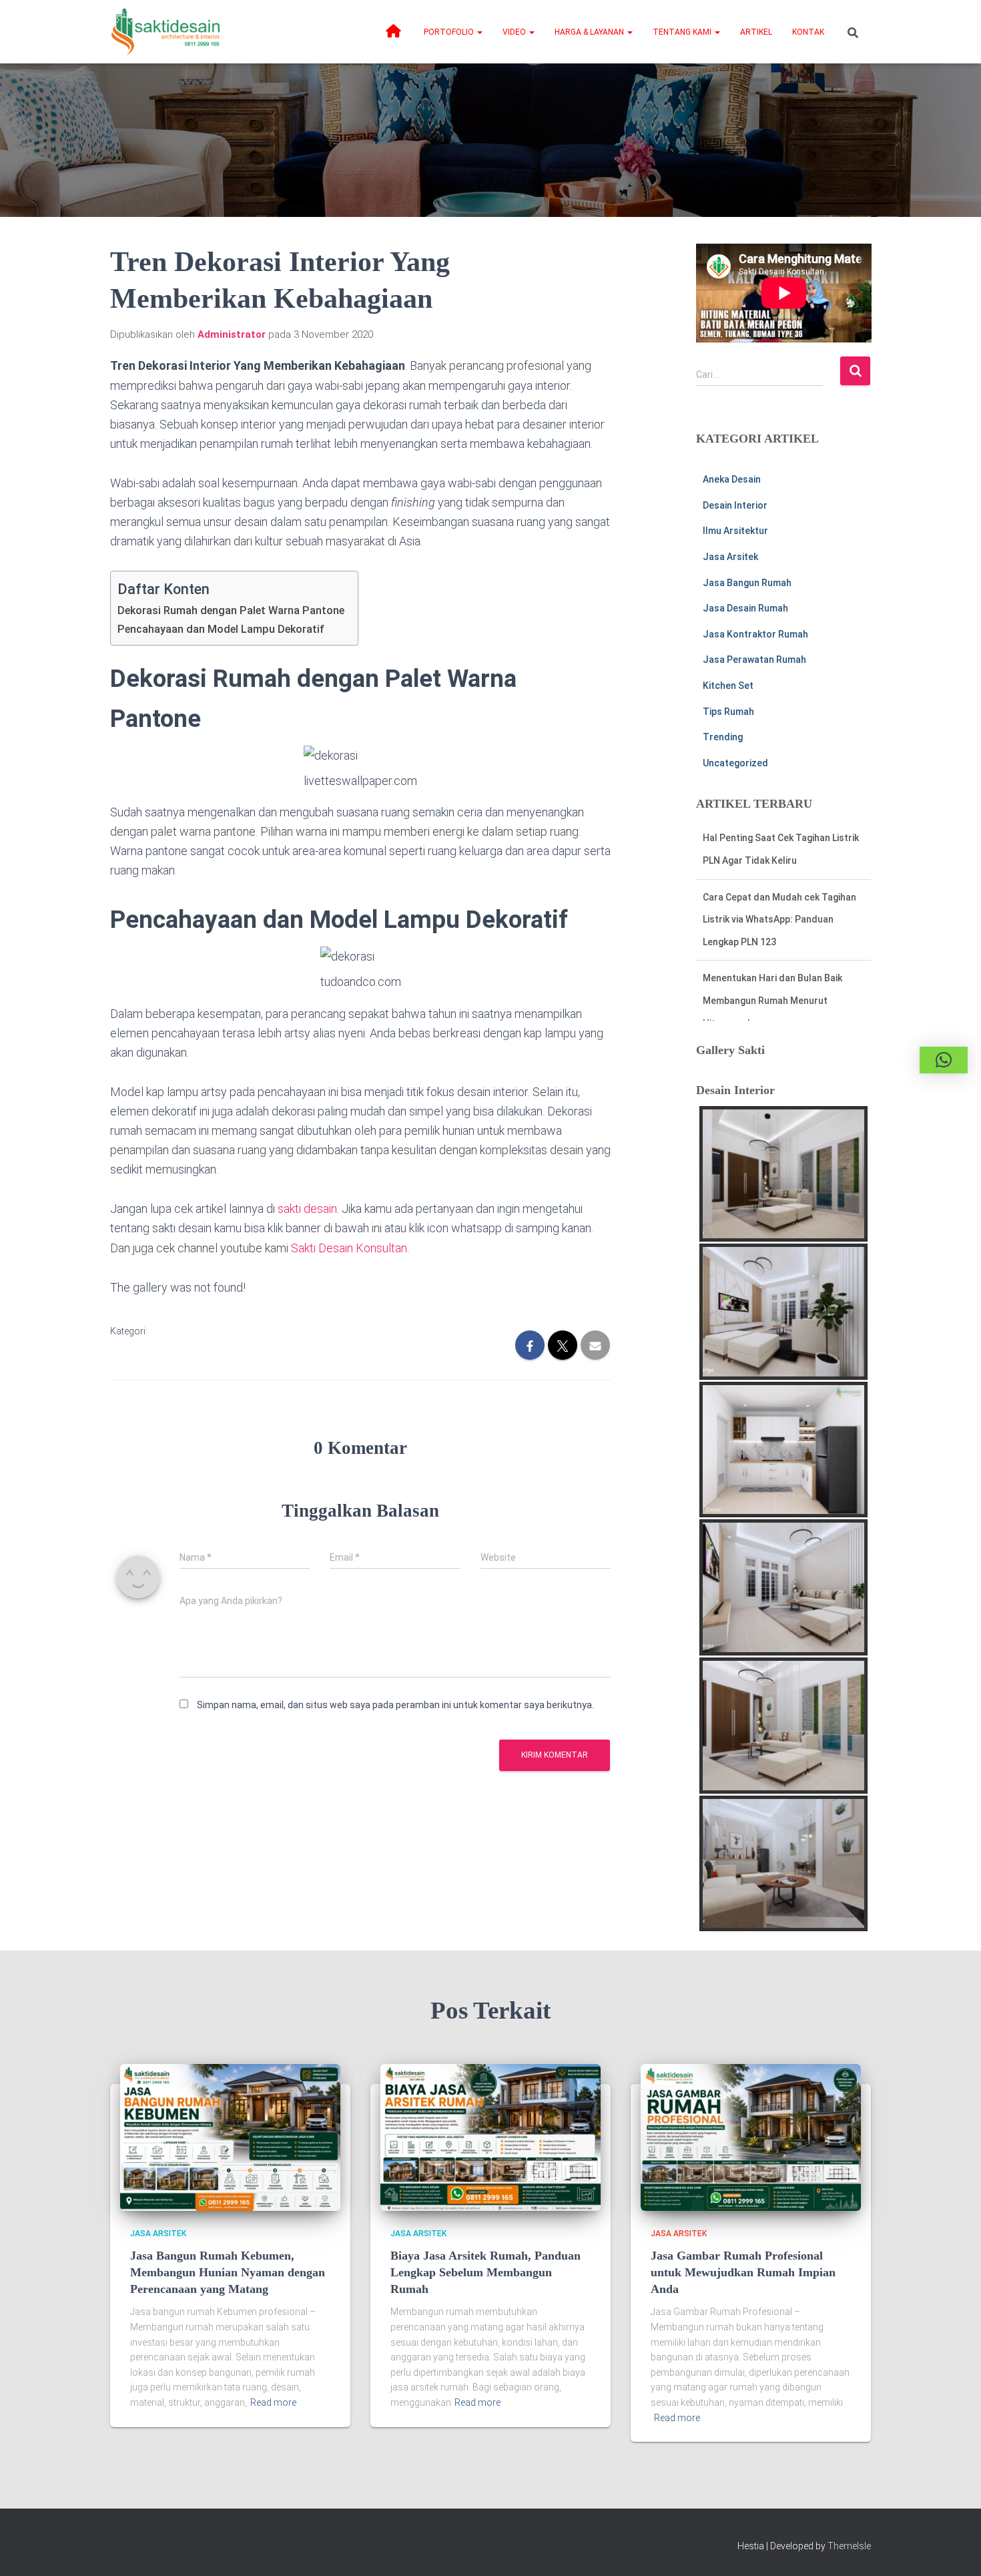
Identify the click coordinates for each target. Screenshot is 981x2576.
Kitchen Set (728, 686)
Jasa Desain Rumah (745, 608)
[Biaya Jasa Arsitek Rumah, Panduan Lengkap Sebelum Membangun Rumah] (490, 2137)
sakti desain (307, 1209)
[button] (479, 32)
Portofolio (450, 32)
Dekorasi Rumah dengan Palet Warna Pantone (231, 610)
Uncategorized (735, 763)
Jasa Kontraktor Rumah (755, 634)
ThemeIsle (849, 2546)
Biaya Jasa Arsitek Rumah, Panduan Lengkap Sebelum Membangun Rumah (485, 2272)
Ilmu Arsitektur (735, 531)
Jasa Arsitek (730, 557)
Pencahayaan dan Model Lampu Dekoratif (221, 629)
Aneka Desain (732, 479)
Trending (723, 737)
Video (515, 32)
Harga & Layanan (590, 32)
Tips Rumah (728, 712)
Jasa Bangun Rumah (747, 583)
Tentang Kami (683, 32)
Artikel (756, 32)
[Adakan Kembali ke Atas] (955, 2549)
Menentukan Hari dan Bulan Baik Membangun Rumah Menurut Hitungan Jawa (772, 942)
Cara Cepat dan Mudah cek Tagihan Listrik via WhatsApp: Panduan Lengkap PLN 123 (779, 860)
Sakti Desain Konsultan (349, 1248)
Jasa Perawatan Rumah (754, 660)
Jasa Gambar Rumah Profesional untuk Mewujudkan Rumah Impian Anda (743, 2272)
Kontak (808, 32)
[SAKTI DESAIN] (166, 32)
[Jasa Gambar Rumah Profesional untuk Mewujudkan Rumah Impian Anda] (751, 2137)
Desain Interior (735, 505)
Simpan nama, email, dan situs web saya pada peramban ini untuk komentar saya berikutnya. (395, 1705)
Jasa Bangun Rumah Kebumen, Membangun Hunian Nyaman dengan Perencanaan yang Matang (228, 2272)
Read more (273, 2402)
